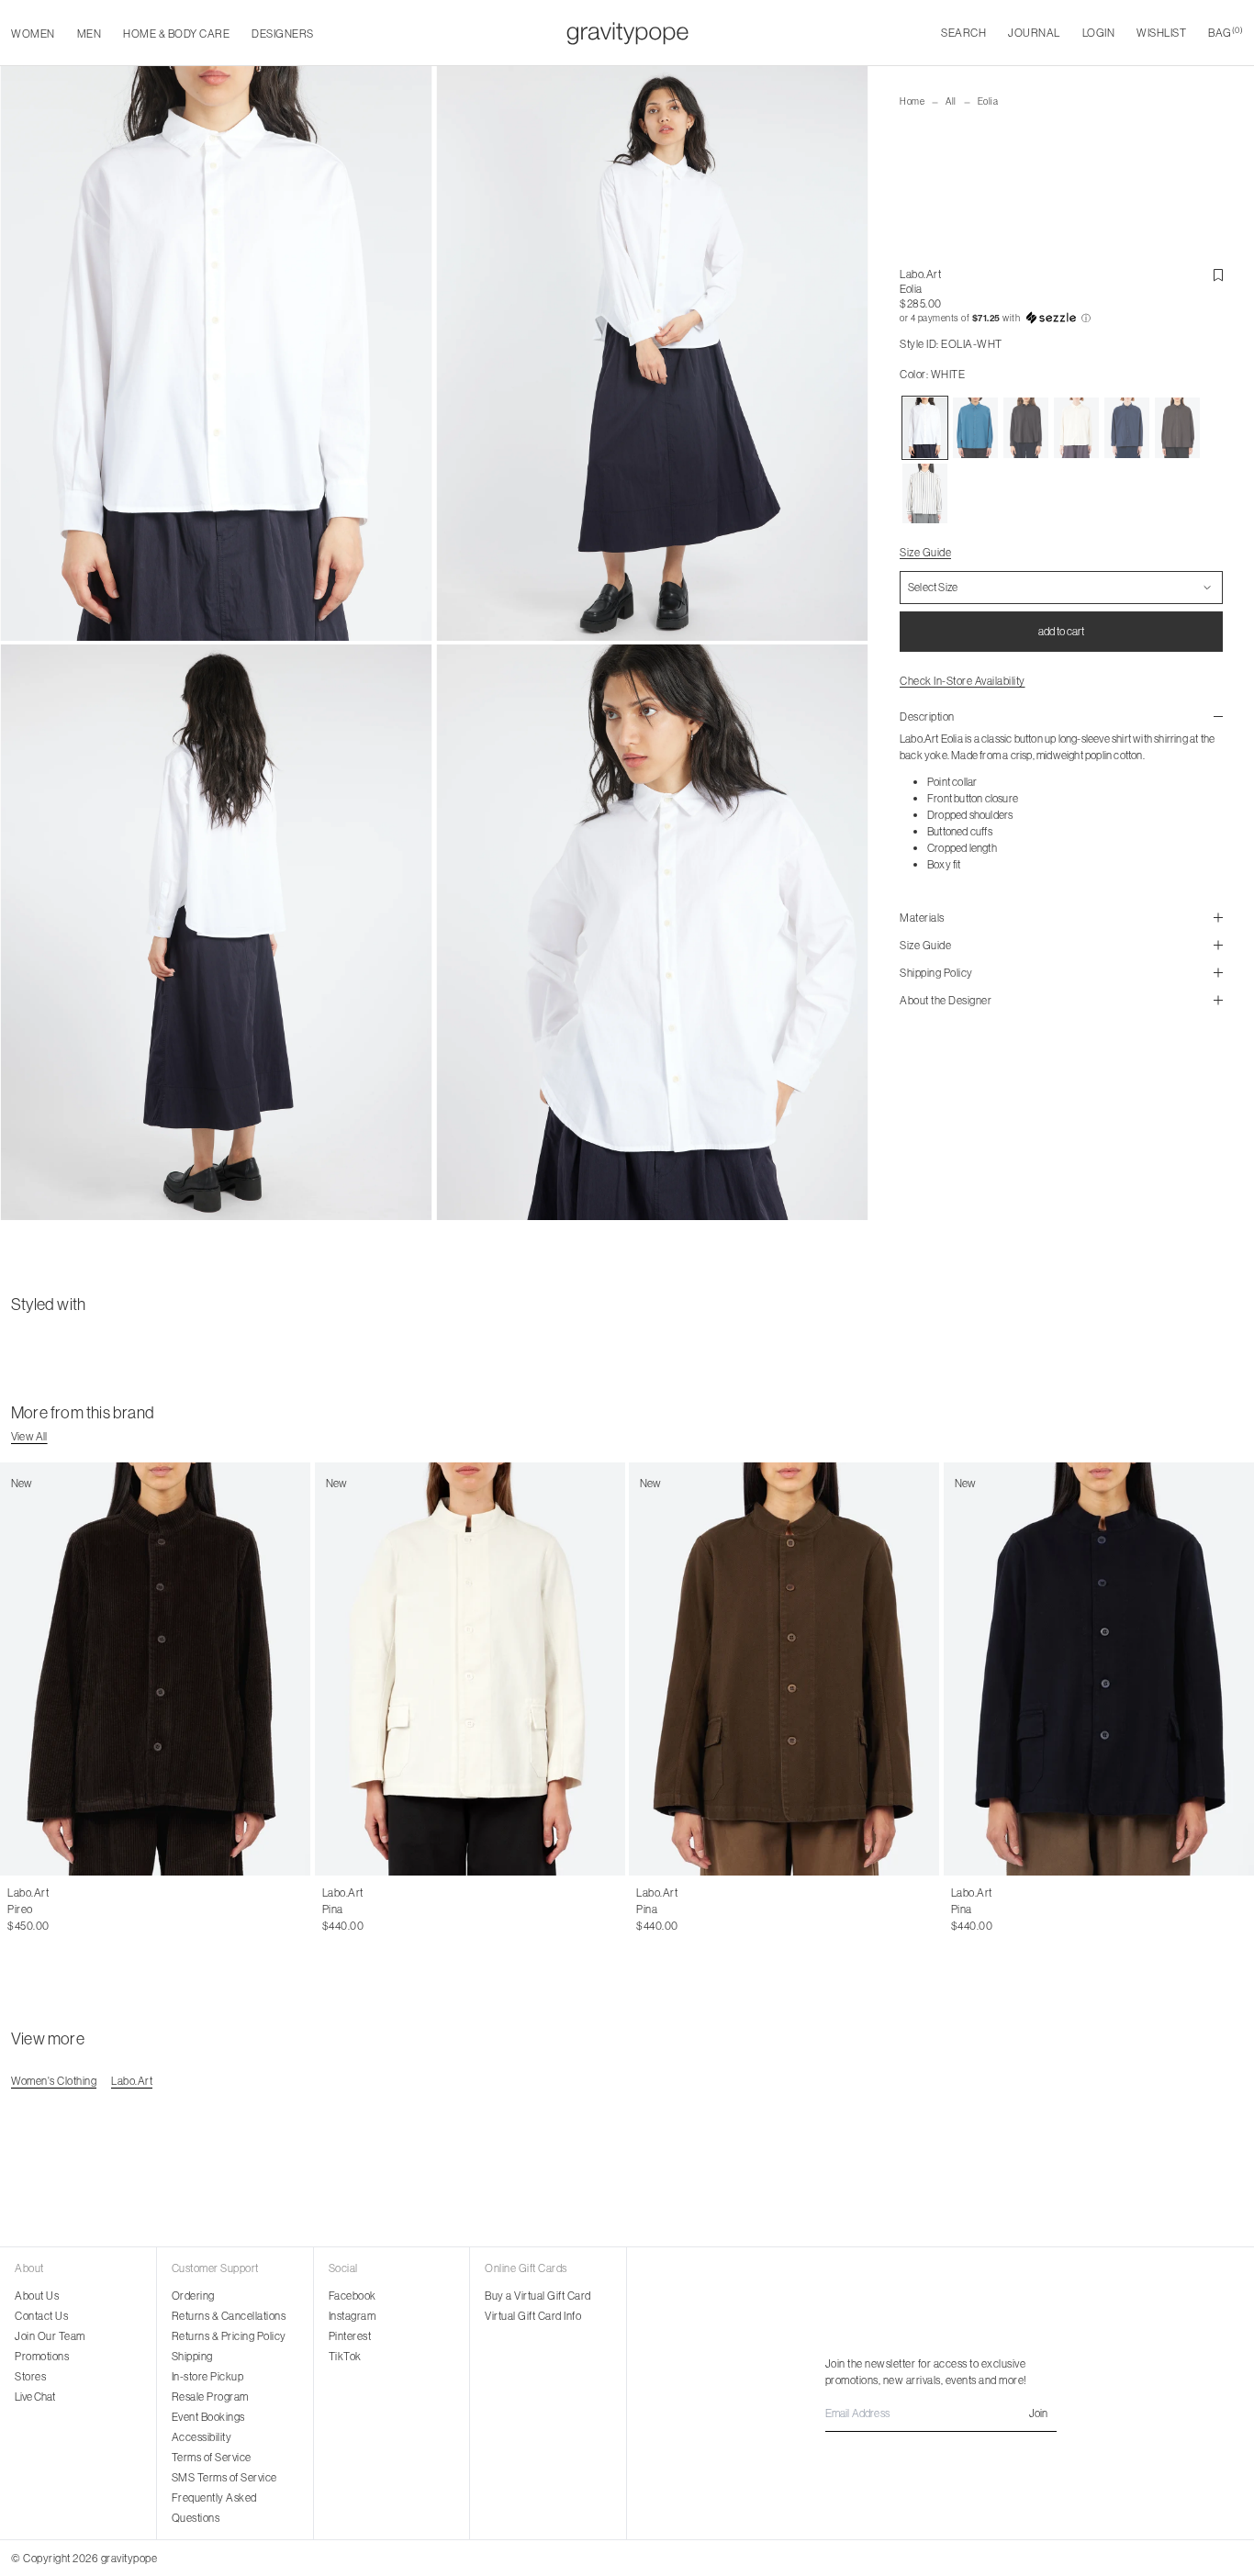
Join (1038, 2413)
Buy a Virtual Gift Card (538, 2296)
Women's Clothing (54, 2081)
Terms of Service (212, 2457)
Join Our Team (50, 2336)
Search (963, 33)
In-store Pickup (208, 2376)
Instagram (353, 2316)
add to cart (1061, 631)
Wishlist (1161, 33)
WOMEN (33, 34)
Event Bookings (208, 2417)
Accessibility (202, 2437)
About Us (37, 2296)
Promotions (42, 2356)
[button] (1061, 319)
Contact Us (41, 2316)
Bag (1226, 33)
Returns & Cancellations (229, 2316)
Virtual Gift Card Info (533, 2316)
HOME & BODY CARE (176, 34)
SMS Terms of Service (224, 2477)
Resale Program (210, 2397)
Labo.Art (920, 274)
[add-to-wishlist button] (1218, 275)
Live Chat (35, 2397)
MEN (90, 34)
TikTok (345, 2356)
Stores (30, 2376)
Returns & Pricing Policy (229, 2336)
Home (912, 101)
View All (29, 1436)
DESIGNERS (283, 34)
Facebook (353, 2296)
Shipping (192, 2356)
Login (1099, 33)
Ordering (193, 2296)
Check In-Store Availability (963, 681)
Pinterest (350, 2336)
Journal (1034, 33)
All (951, 101)
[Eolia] (925, 428)
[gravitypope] (627, 33)
